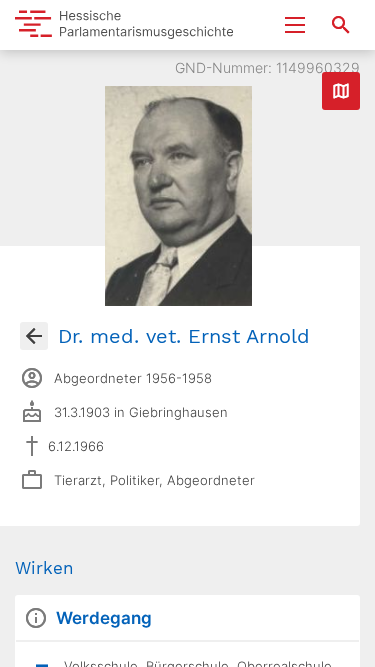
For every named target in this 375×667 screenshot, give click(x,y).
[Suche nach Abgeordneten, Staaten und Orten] (341, 25)
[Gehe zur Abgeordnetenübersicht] (34, 336)
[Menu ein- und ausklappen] (295, 25)
